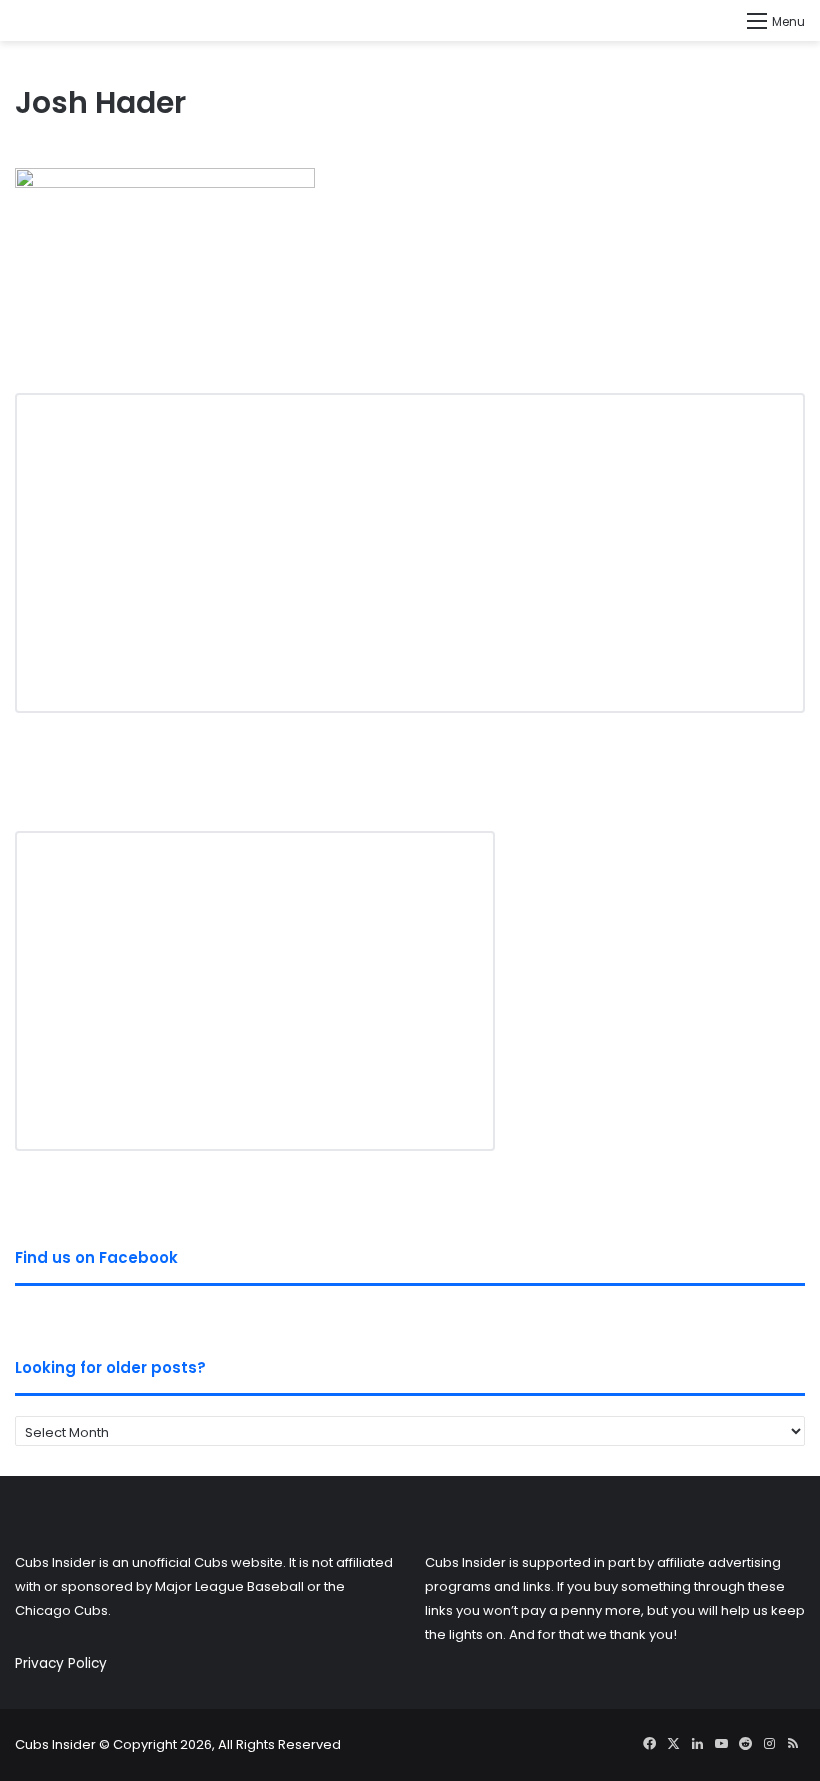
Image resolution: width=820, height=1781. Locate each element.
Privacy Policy (61, 1663)
